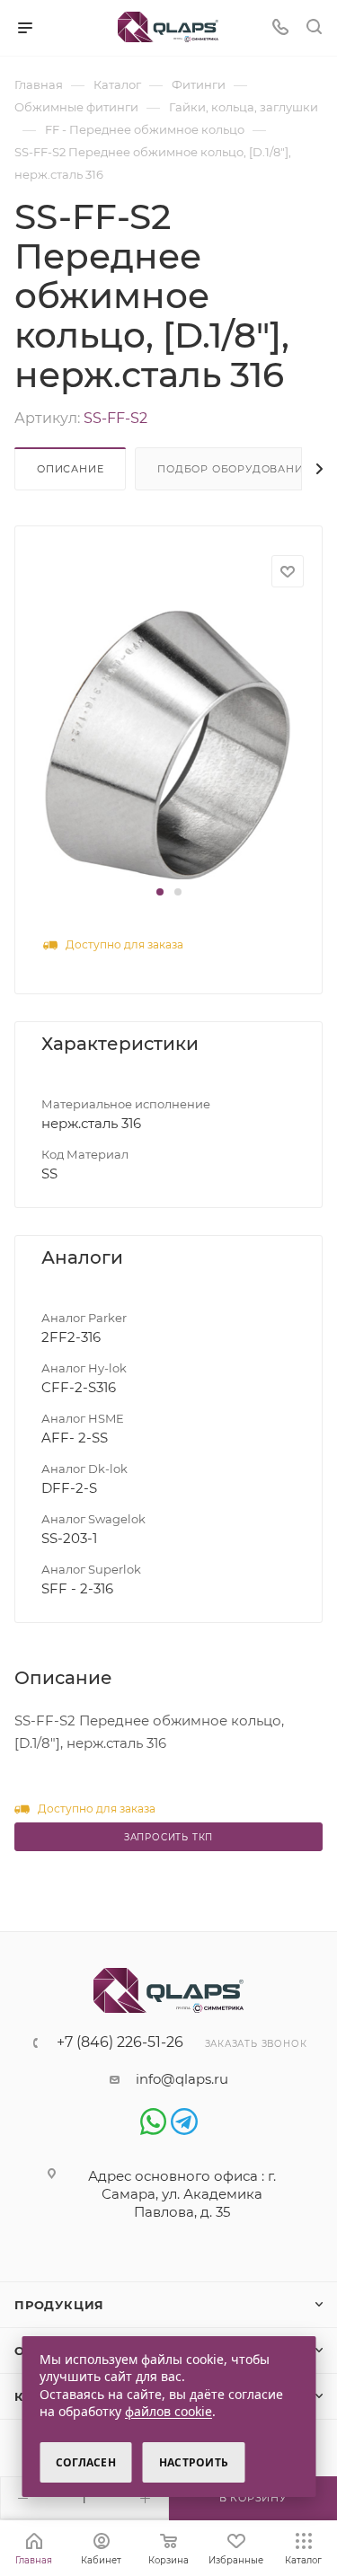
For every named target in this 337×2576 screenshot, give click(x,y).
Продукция (59, 2305)
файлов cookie (168, 2411)
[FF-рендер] (168, 744)
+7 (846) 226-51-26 (120, 2042)
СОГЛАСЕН (86, 2462)
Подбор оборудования (234, 469)
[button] (160, 892)
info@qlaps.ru (182, 2079)
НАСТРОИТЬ (194, 2462)
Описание (70, 469)
